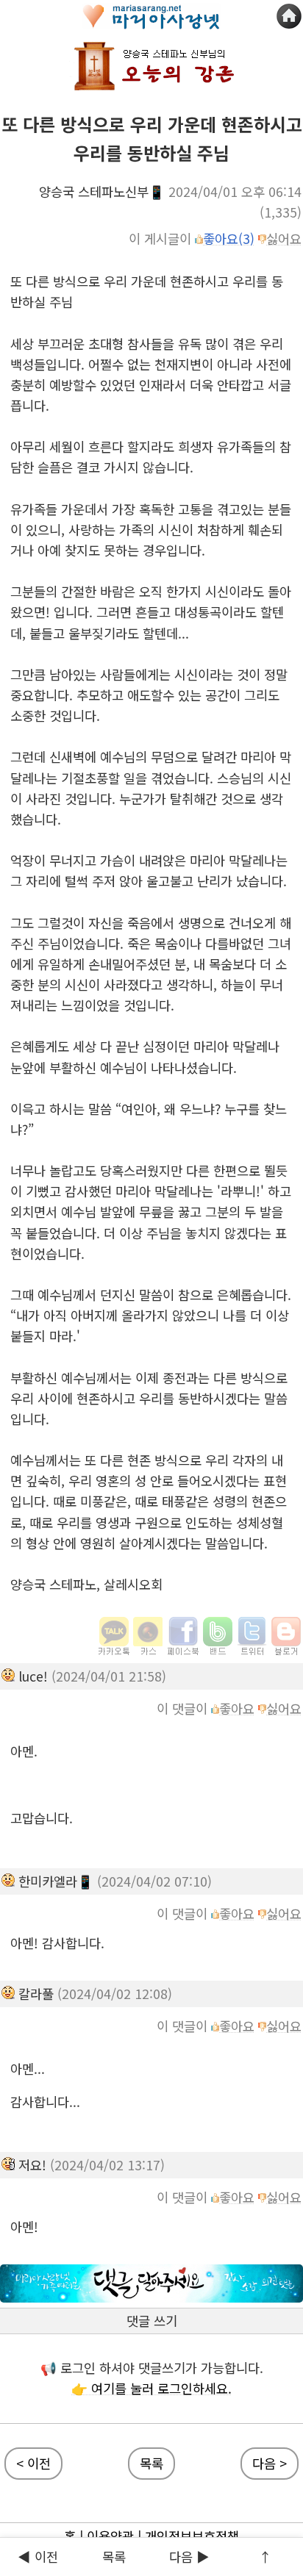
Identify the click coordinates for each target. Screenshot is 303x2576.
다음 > (270, 2463)
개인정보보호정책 (192, 2536)
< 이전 (33, 2463)
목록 (151, 2463)
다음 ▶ (189, 2557)
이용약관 (110, 2536)
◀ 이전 (38, 2557)
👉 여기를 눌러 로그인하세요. (151, 2388)
